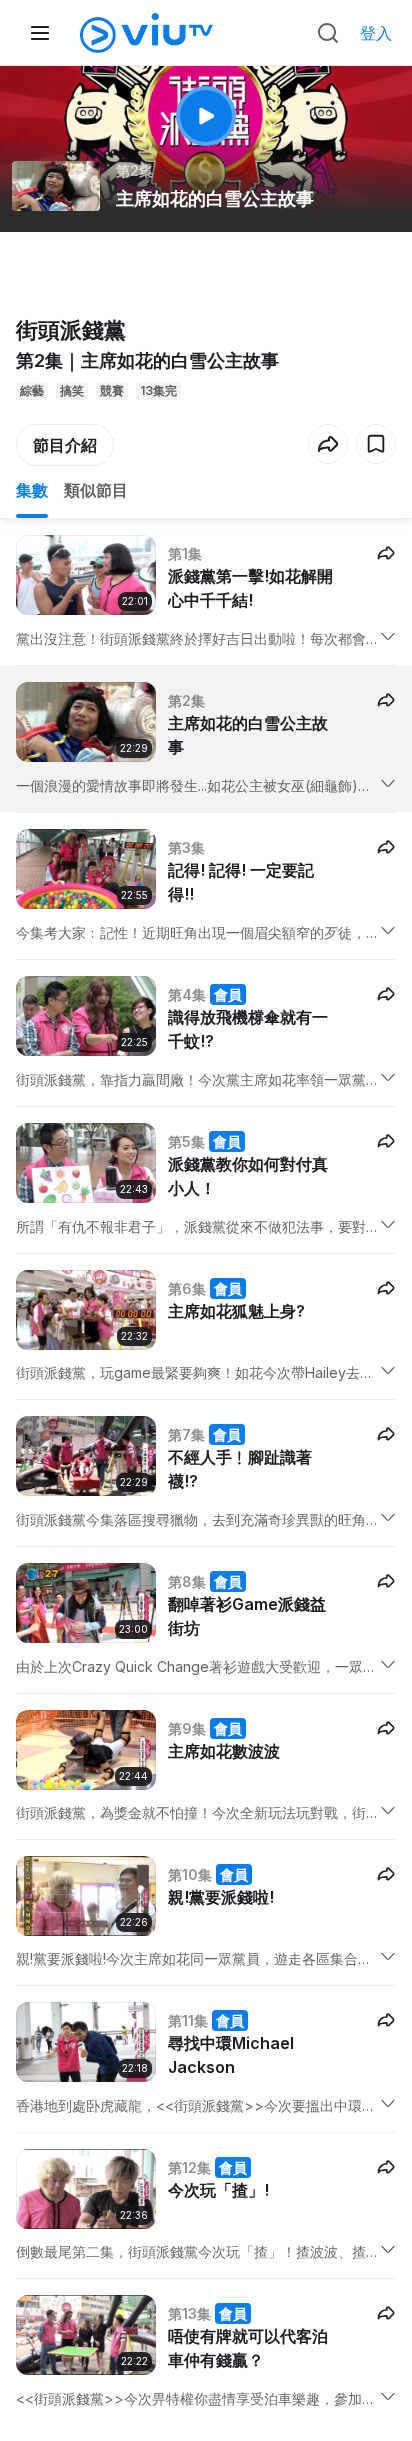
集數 (32, 490)
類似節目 (96, 490)
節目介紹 (65, 445)
